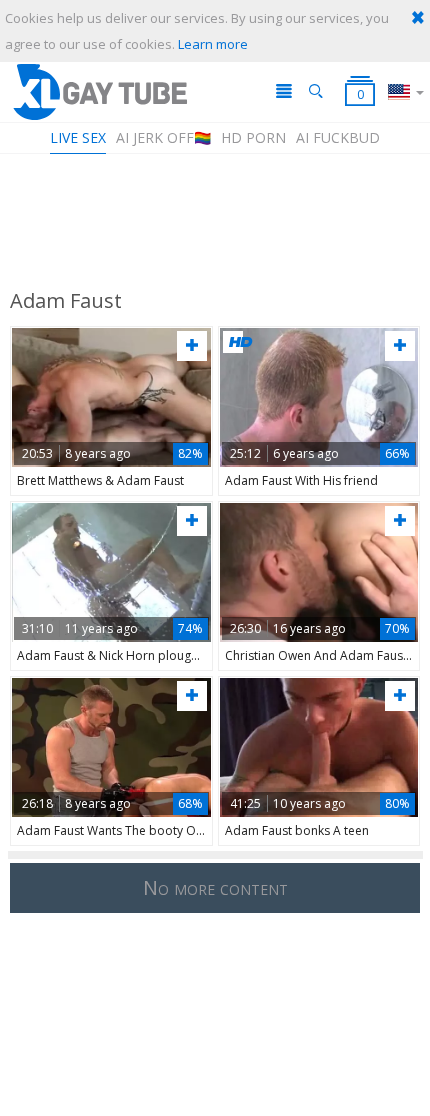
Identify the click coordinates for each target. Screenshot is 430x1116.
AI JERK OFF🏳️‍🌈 (163, 137)
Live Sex (78, 137)
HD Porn (253, 137)
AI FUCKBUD (338, 137)
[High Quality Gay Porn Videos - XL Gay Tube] (99, 91)
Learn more (213, 44)
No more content (215, 887)
